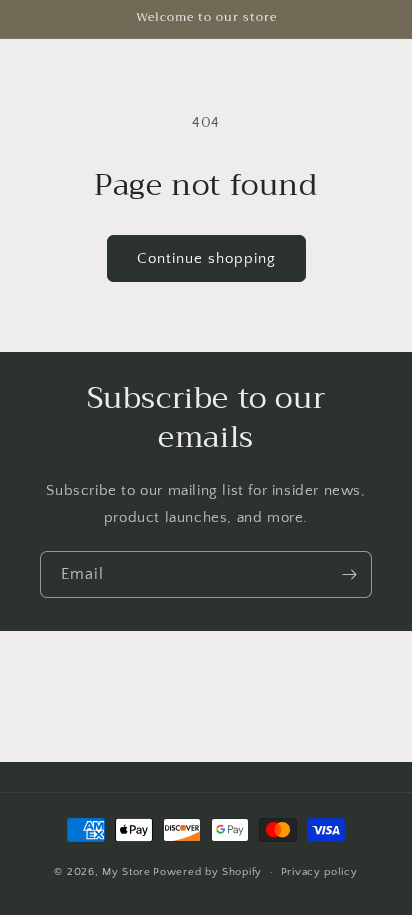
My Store (126, 872)
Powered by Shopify (207, 872)
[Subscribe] (349, 574)
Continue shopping (206, 258)
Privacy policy (319, 872)
